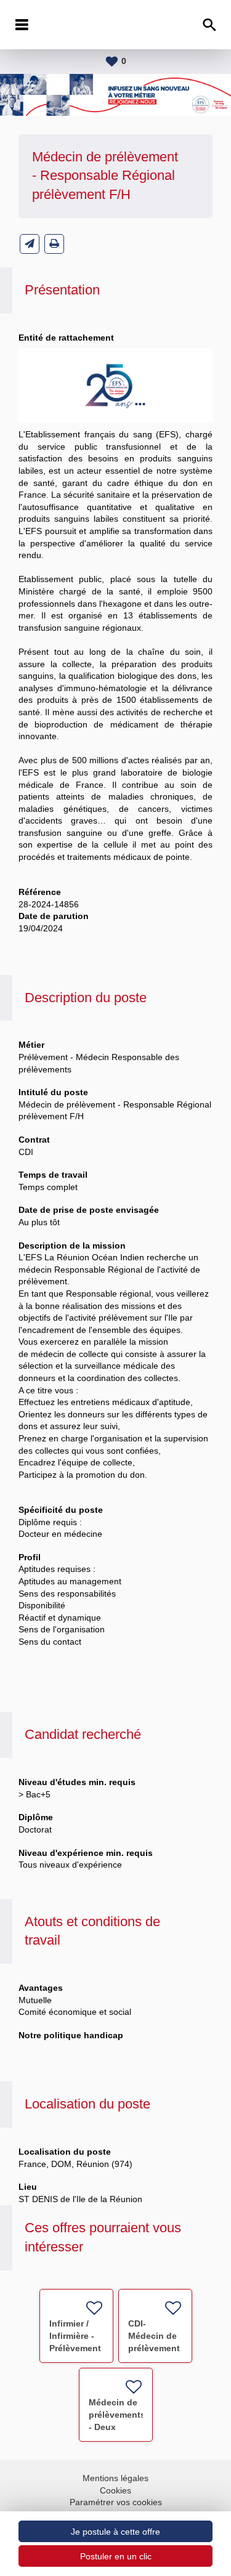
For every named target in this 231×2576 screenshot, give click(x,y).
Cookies (115, 2490)
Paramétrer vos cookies (116, 2502)
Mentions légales (115, 2478)
